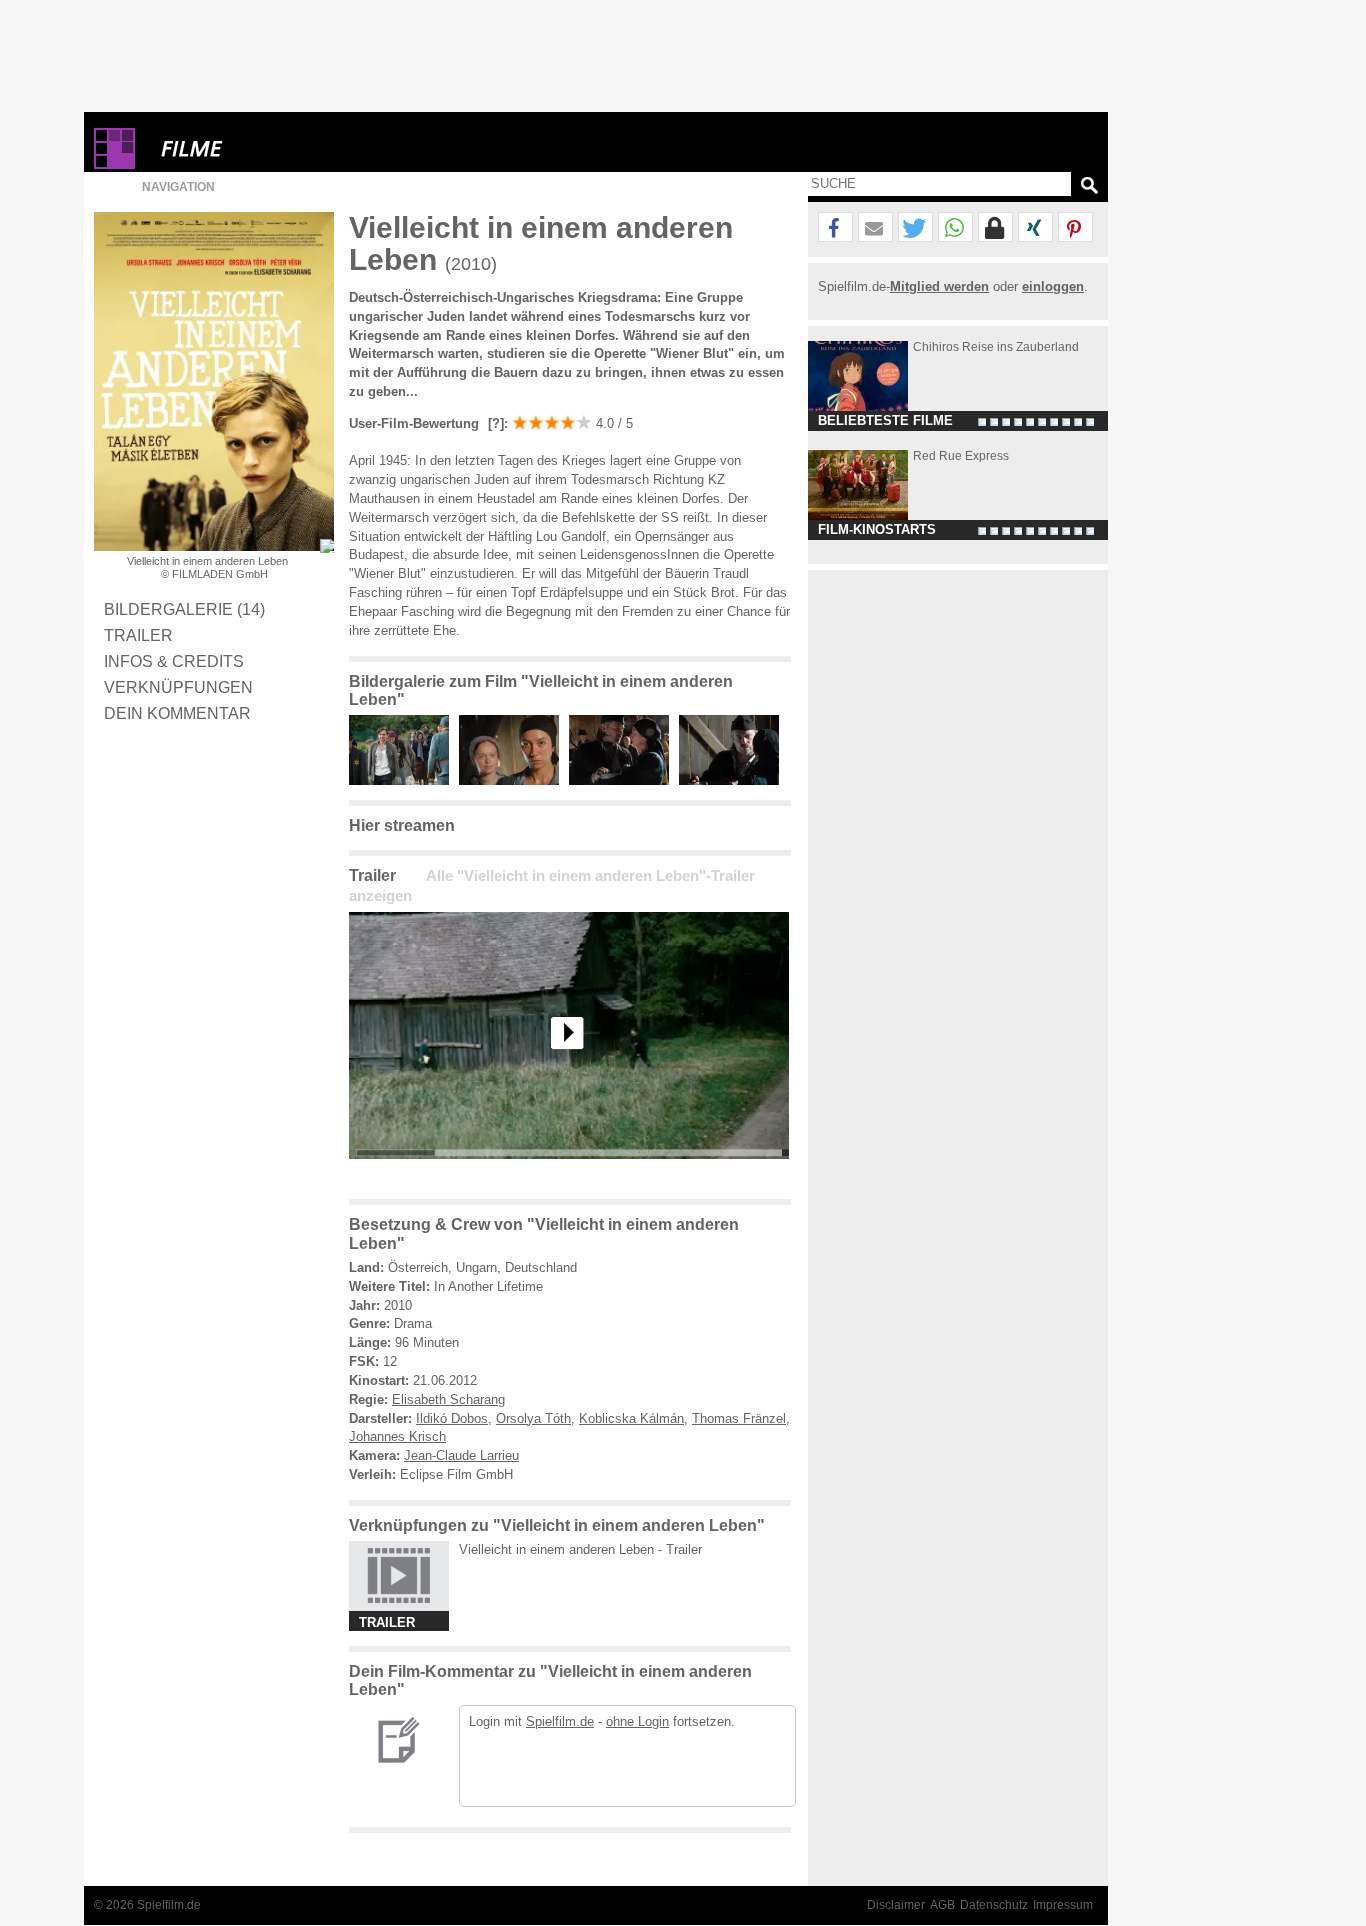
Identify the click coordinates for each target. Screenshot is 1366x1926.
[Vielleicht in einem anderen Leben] (569, 1174)
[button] (835, 228)
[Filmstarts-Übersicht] (264, 148)
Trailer (138, 635)
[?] (494, 423)
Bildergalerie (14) (184, 609)
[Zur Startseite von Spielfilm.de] (114, 164)
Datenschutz (994, 1905)
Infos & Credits (174, 661)
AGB (942, 1905)
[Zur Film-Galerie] (404, 780)
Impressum (1063, 1905)
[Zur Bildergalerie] (327, 546)
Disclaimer (896, 1905)
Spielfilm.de (560, 1721)
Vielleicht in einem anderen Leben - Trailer (580, 1549)
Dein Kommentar (177, 713)
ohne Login (637, 1721)
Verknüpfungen (178, 687)
